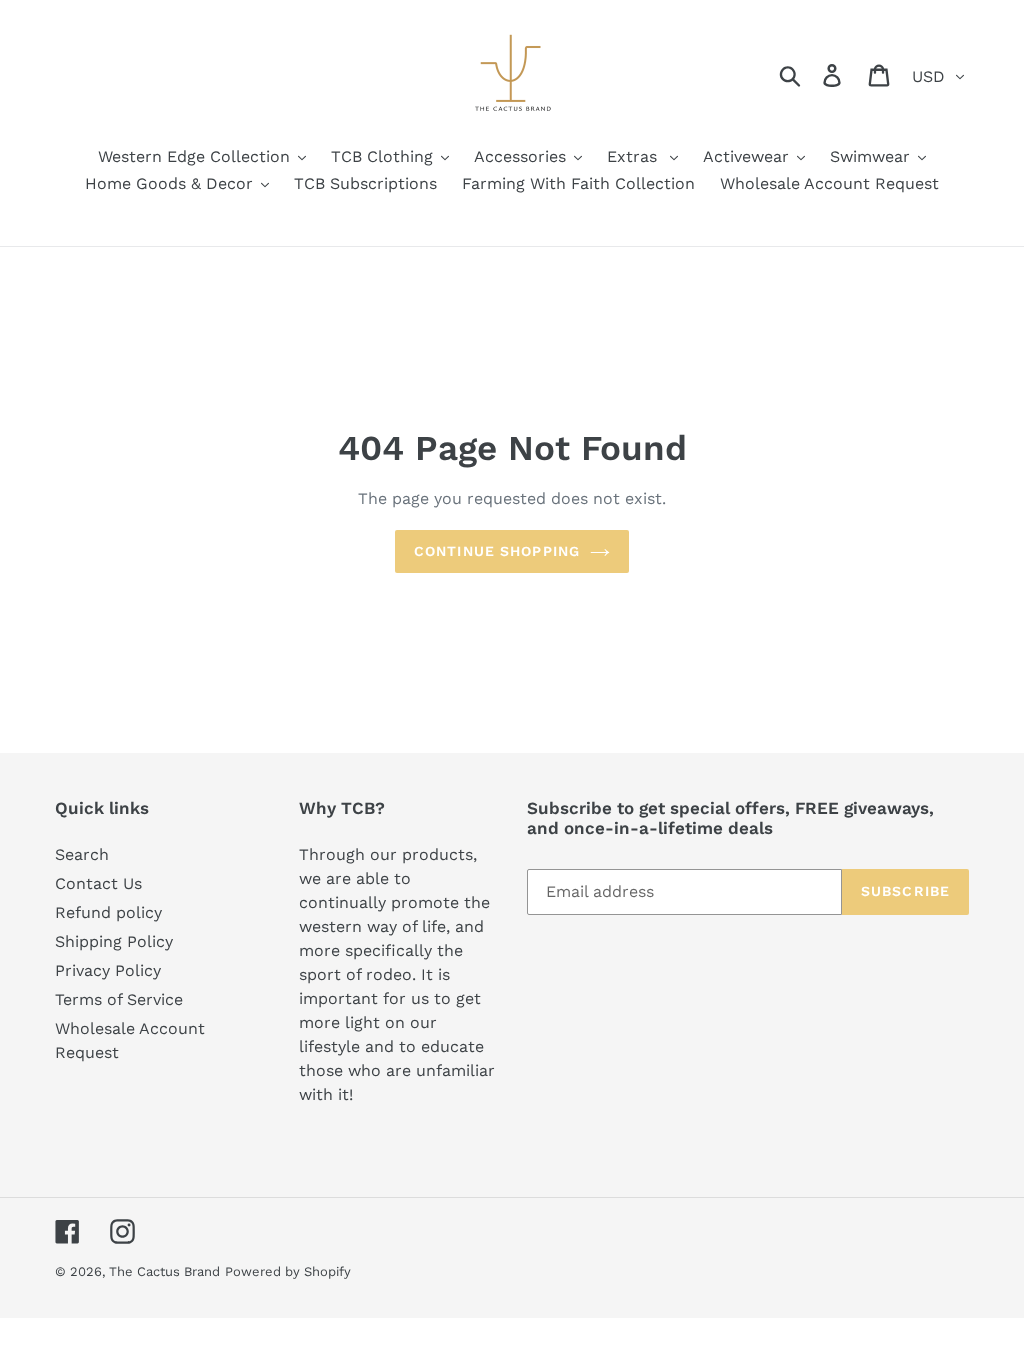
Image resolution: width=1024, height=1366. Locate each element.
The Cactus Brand (164, 1271)
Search (82, 854)
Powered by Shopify (288, 1271)
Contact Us (98, 883)
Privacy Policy (108, 970)
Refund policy (108, 912)
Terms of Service (119, 999)
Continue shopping (497, 551)
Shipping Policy (114, 941)
